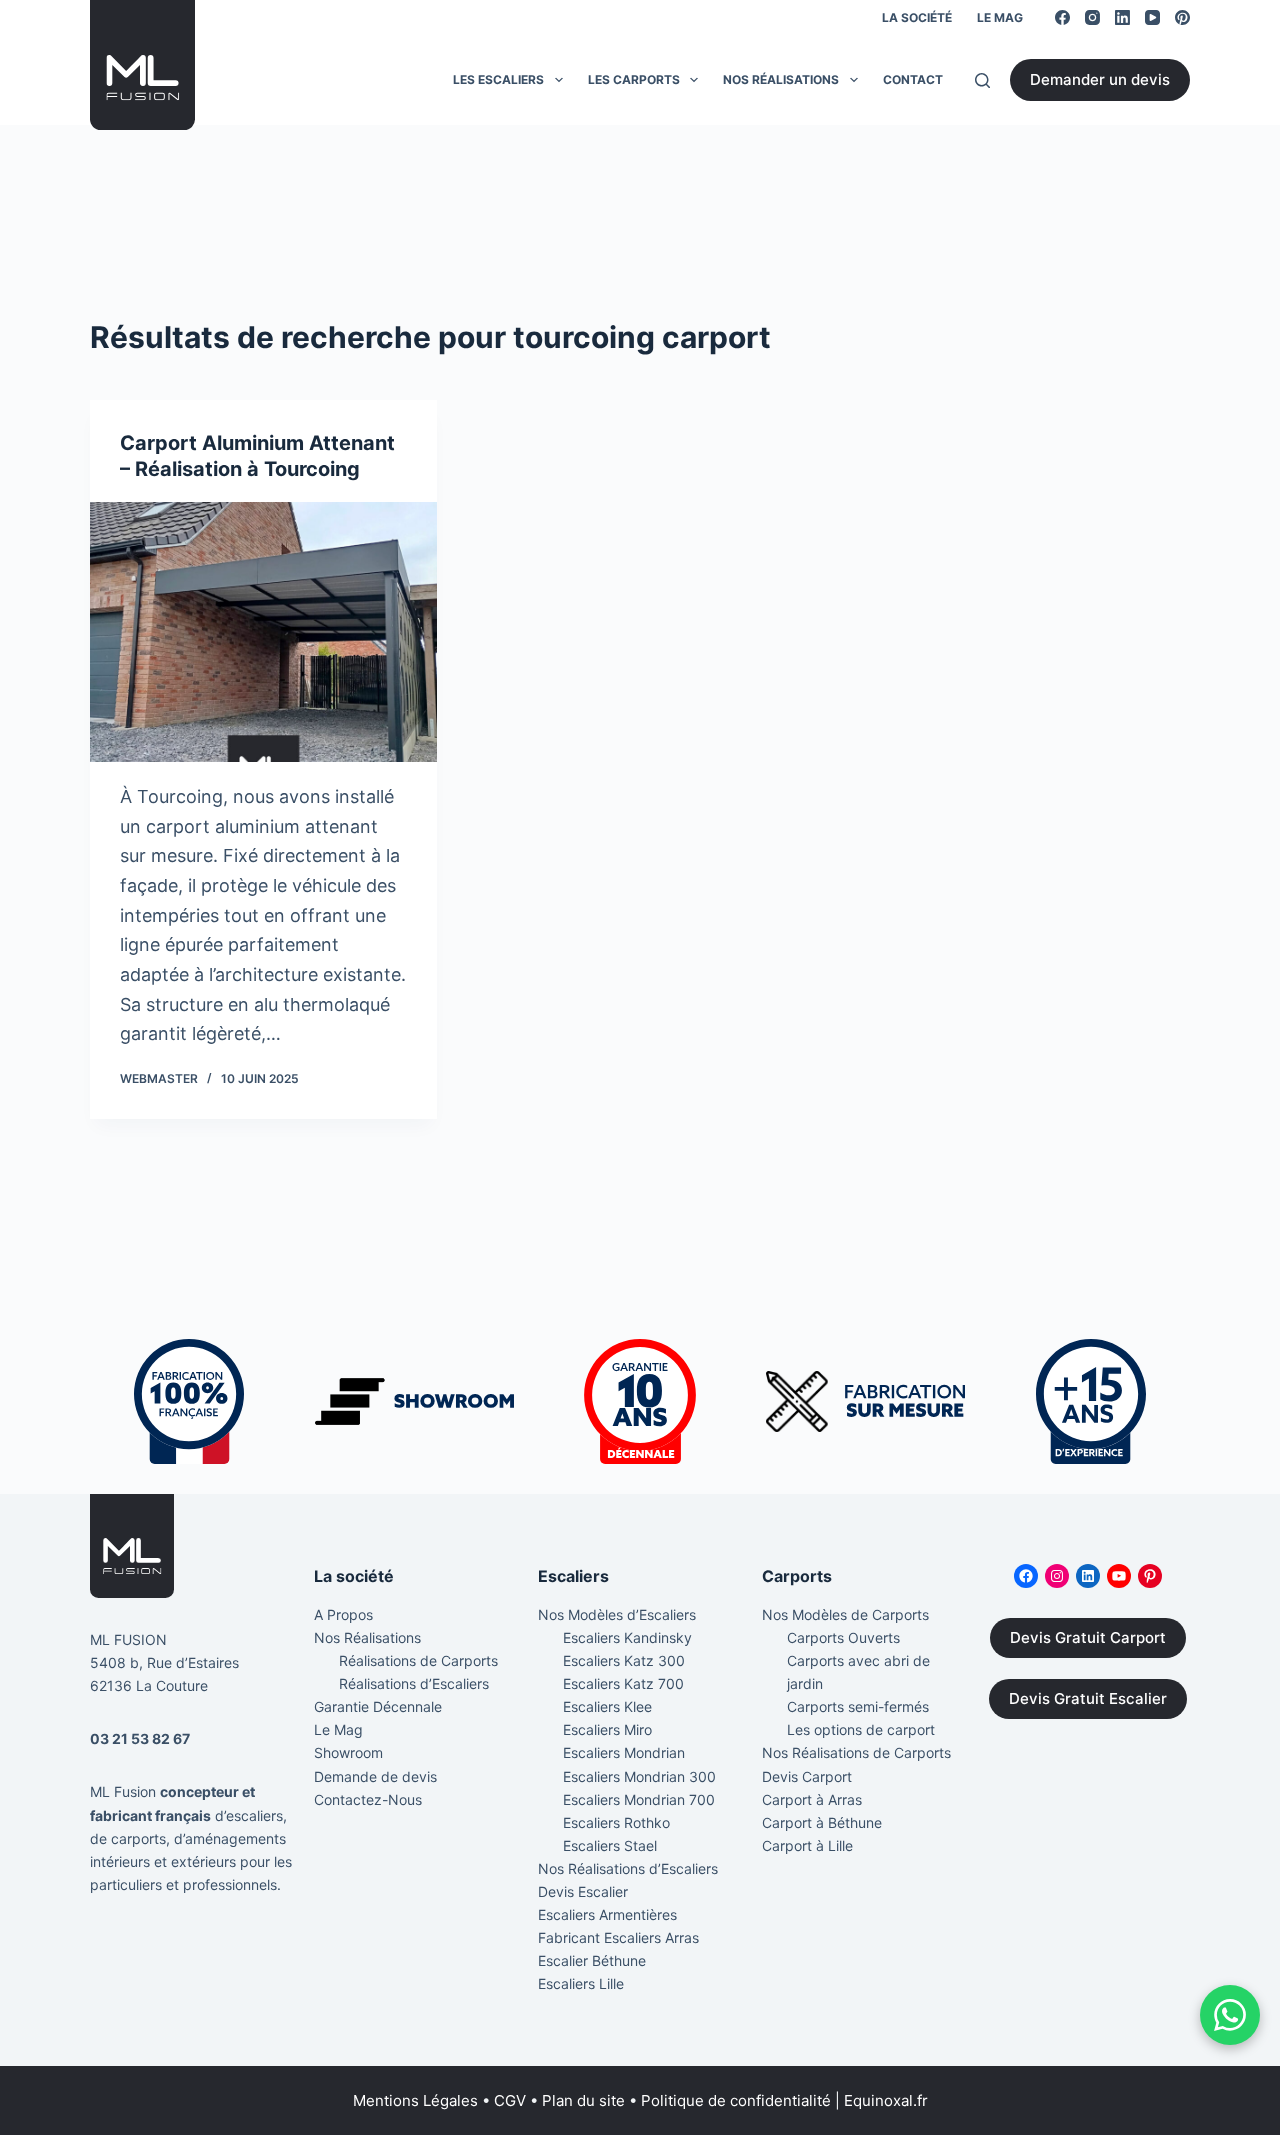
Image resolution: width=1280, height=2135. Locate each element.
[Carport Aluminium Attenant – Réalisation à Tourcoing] (263, 632)
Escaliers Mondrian (624, 1752)
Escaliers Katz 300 (624, 1660)
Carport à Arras (812, 1799)
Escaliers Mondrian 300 (639, 1776)
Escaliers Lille (581, 1983)
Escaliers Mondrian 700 (639, 1799)
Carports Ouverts (843, 1637)
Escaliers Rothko (616, 1822)
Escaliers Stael (610, 1845)
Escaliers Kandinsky (627, 1637)
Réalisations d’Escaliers (414, 1683)
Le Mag (1000, 17)
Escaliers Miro (607, 1729)
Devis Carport (807, 1776)
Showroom (348, 1752)
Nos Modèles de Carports (845, 1614)
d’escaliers (249, 1815)
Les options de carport (861, 1729)
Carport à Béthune (822, 1822)
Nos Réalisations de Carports (856, 1752)
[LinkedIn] (1122, 17)
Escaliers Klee (607, 1706)
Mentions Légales (415, 2100)
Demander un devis (1100, 79)
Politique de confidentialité (736, 2100)
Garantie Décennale (378, 1706)
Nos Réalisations (781, 79)
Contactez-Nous (368, 1799)
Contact (913, 79)
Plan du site (583, 2100)
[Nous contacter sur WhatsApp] (1230, 2015)
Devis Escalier (583, 1891)
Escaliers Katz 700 (623, 1683)
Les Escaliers (498, 79)
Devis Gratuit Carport (1088, 1637)
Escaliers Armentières (607, 1914)
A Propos (343, 1614)
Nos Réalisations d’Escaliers (628, 1868)
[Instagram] (1092, 17)
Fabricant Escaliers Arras (618, 1937)
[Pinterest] (1182, 17)
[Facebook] (1062, 17)
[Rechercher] (982, 80)
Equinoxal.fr (886, 2100)
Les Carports (634, 79)
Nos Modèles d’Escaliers (617, 1614)
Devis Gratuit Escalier (1088, 1698)
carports (138, 1838)
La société (917, 17)
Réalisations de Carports (418, 1660)
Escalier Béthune (592, 1960)
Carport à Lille (807, 1845)
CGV (510, 2100)
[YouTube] (1152, 17)
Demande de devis (375, 1776)
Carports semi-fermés (858, 1706)
